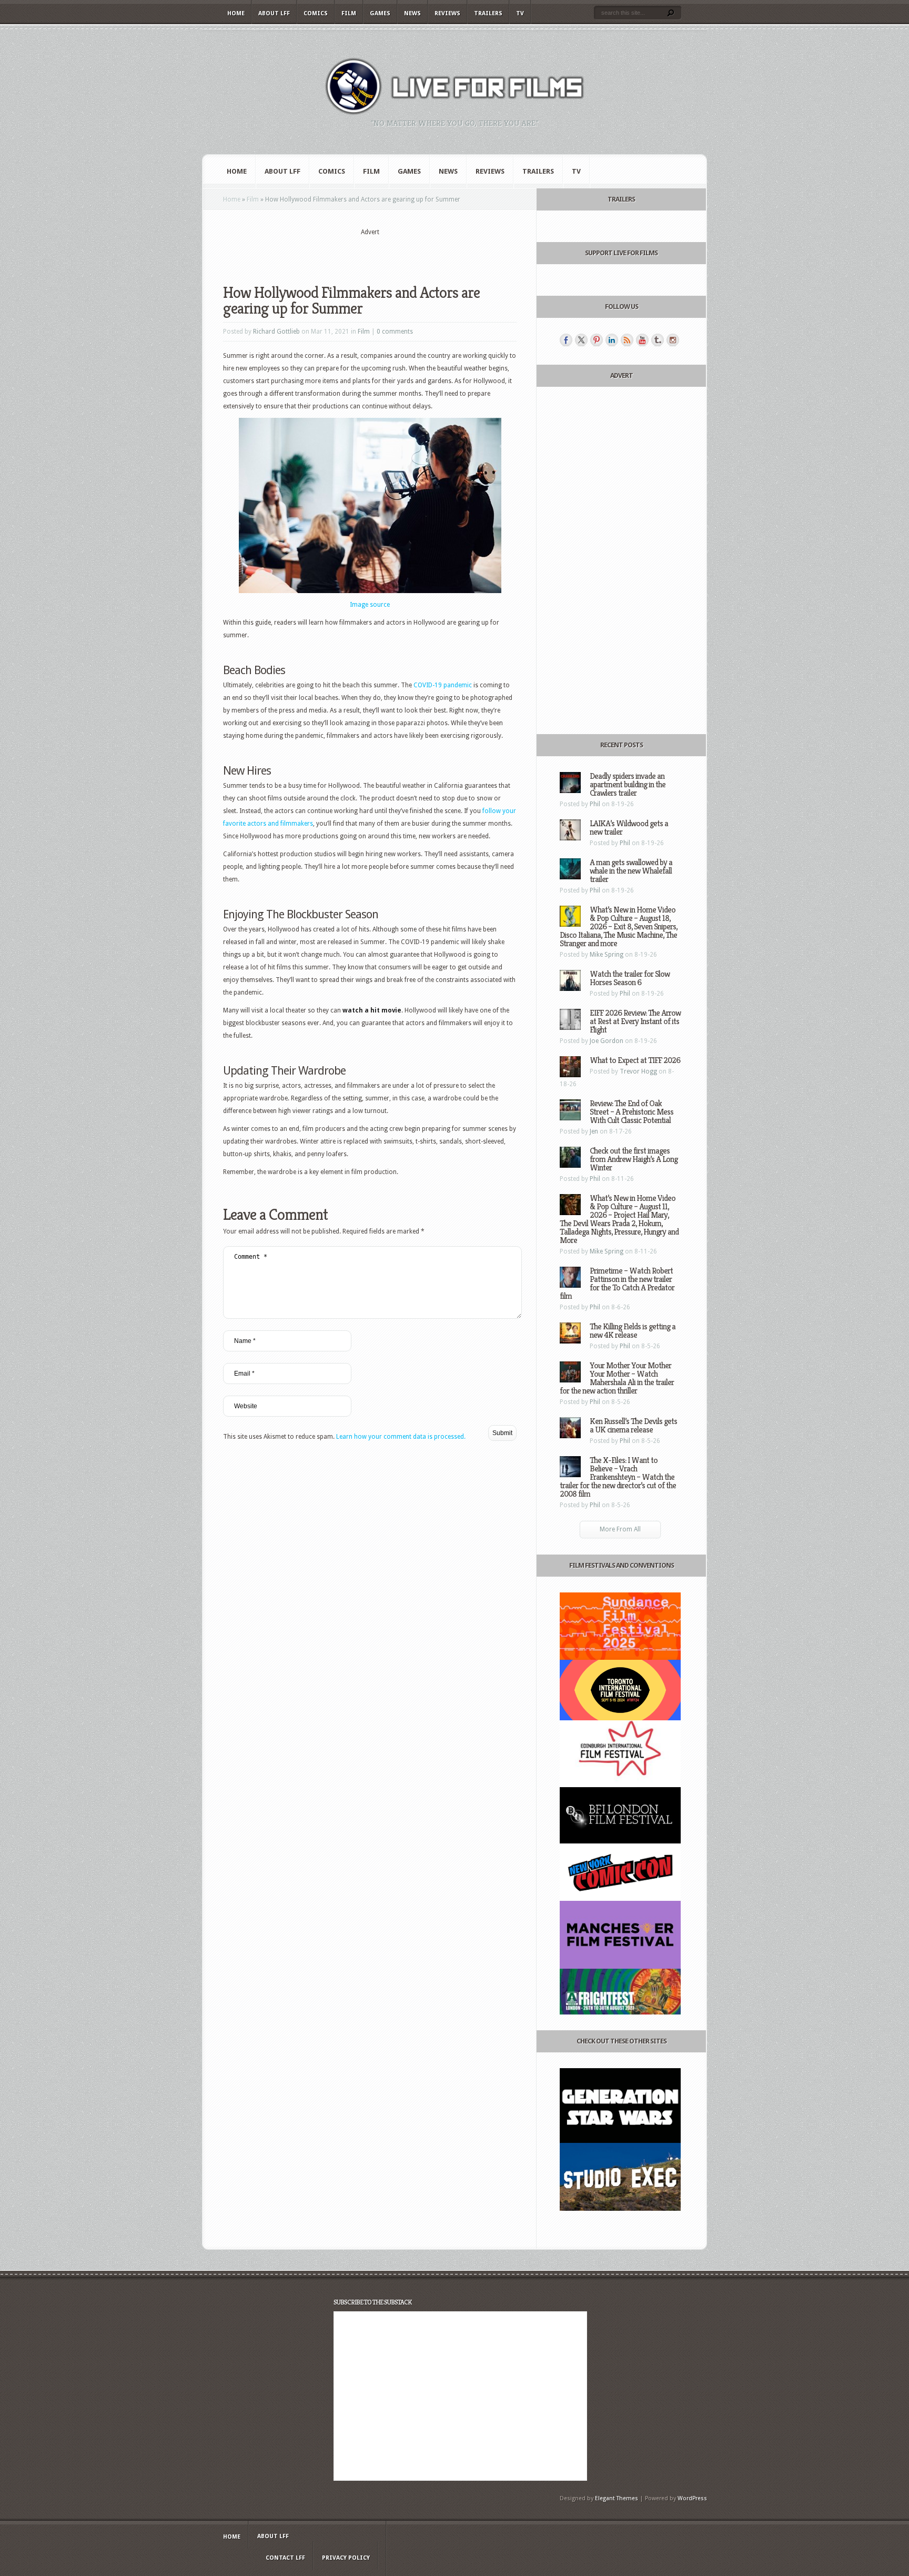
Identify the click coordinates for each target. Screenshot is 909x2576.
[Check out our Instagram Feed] (673, 340)
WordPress (692, 2498)
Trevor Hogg (638, 1071)
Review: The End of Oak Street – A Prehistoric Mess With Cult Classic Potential (632, 1112)
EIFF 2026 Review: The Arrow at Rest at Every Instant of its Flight (635, 1021)
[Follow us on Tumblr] (658, 340)
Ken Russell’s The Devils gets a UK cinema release (633, 1425)
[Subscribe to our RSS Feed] (627, 340)
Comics (316, 13)
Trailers (488, 13)
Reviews (447, 13)
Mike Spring (607, 955)
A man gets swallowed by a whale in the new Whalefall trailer (631, 871)
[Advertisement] (370, 253)
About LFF (274, 13)
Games (380, 13)
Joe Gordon (607, 1041)
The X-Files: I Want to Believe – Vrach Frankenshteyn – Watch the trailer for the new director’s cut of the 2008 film (618, 1477)
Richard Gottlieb (276, 332)
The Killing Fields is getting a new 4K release (633, 1331)
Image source (370, 605)
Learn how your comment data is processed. (401, 1437)
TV (520, 13)
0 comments (395, 332)
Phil (595, 804)
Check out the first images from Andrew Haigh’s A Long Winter (634, 1159)
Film (349, 13)
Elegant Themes (617, 2498)
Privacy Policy (346, 2558)
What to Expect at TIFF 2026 (635, 1060)
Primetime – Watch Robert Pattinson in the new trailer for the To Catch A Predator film (617, 1283)
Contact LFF (285, 2558)
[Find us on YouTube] (642, 340)
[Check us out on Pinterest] (597, 340)
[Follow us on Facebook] (566, 340)
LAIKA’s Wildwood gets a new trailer (629, 828)
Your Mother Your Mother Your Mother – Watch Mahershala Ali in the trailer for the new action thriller (617, 1378)
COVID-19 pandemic (443, 685)
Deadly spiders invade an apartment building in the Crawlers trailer (628, 784)
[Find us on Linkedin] (612, 340)
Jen (594, 1131)
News (412, 13)
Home (236, 13)
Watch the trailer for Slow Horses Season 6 (630, 978)
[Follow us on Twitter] (581, 340)
